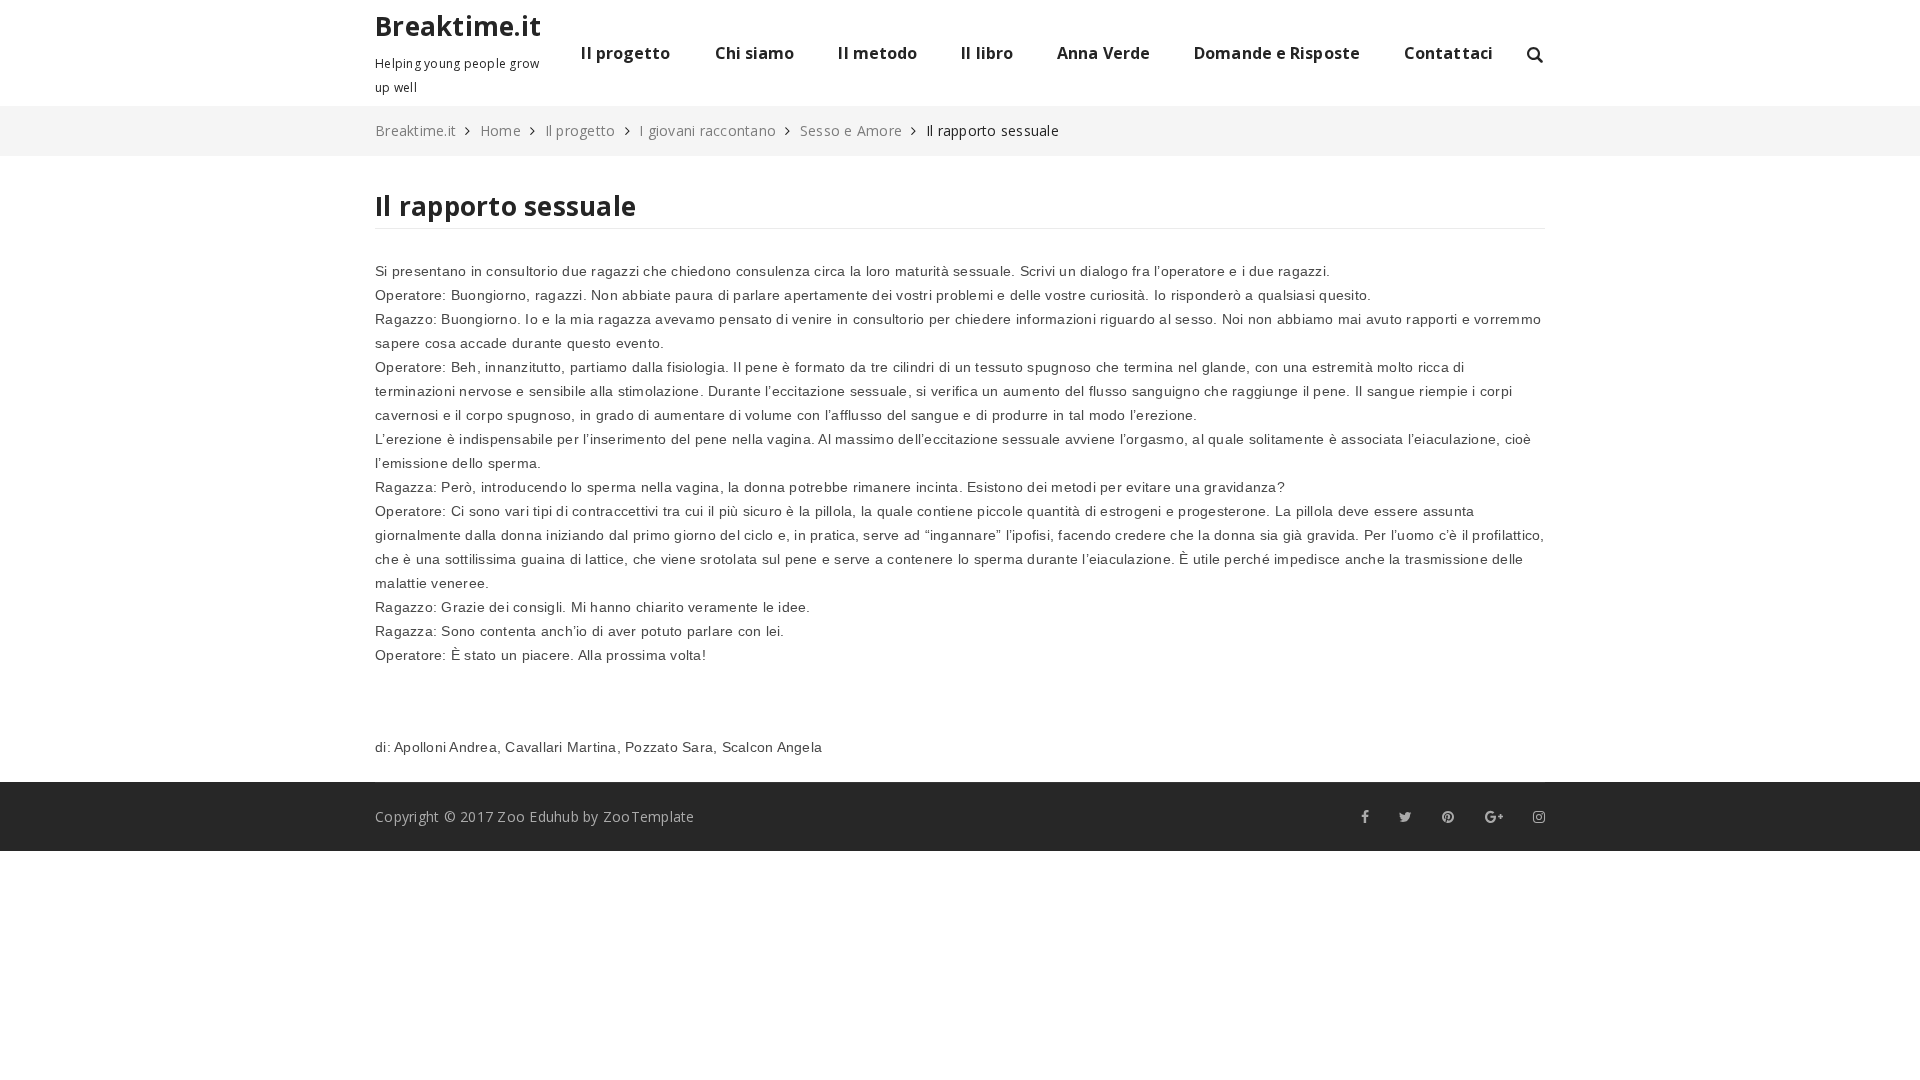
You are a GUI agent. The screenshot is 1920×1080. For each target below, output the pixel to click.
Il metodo (877, 53)
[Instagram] (1539, 816)
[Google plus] (1494, 816)
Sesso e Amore (851, 130)
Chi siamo (755, 53)
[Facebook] (1365, 816)
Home (500, 130)
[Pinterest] (1448, 816)
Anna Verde (1103, 53)
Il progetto (625, 53)
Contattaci (1448, 53)
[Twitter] (1405, 816)
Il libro (987, 53)
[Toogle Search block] (1535, 53)
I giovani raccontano (707, 130)
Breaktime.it (458, 26)
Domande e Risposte (1277, 53)
